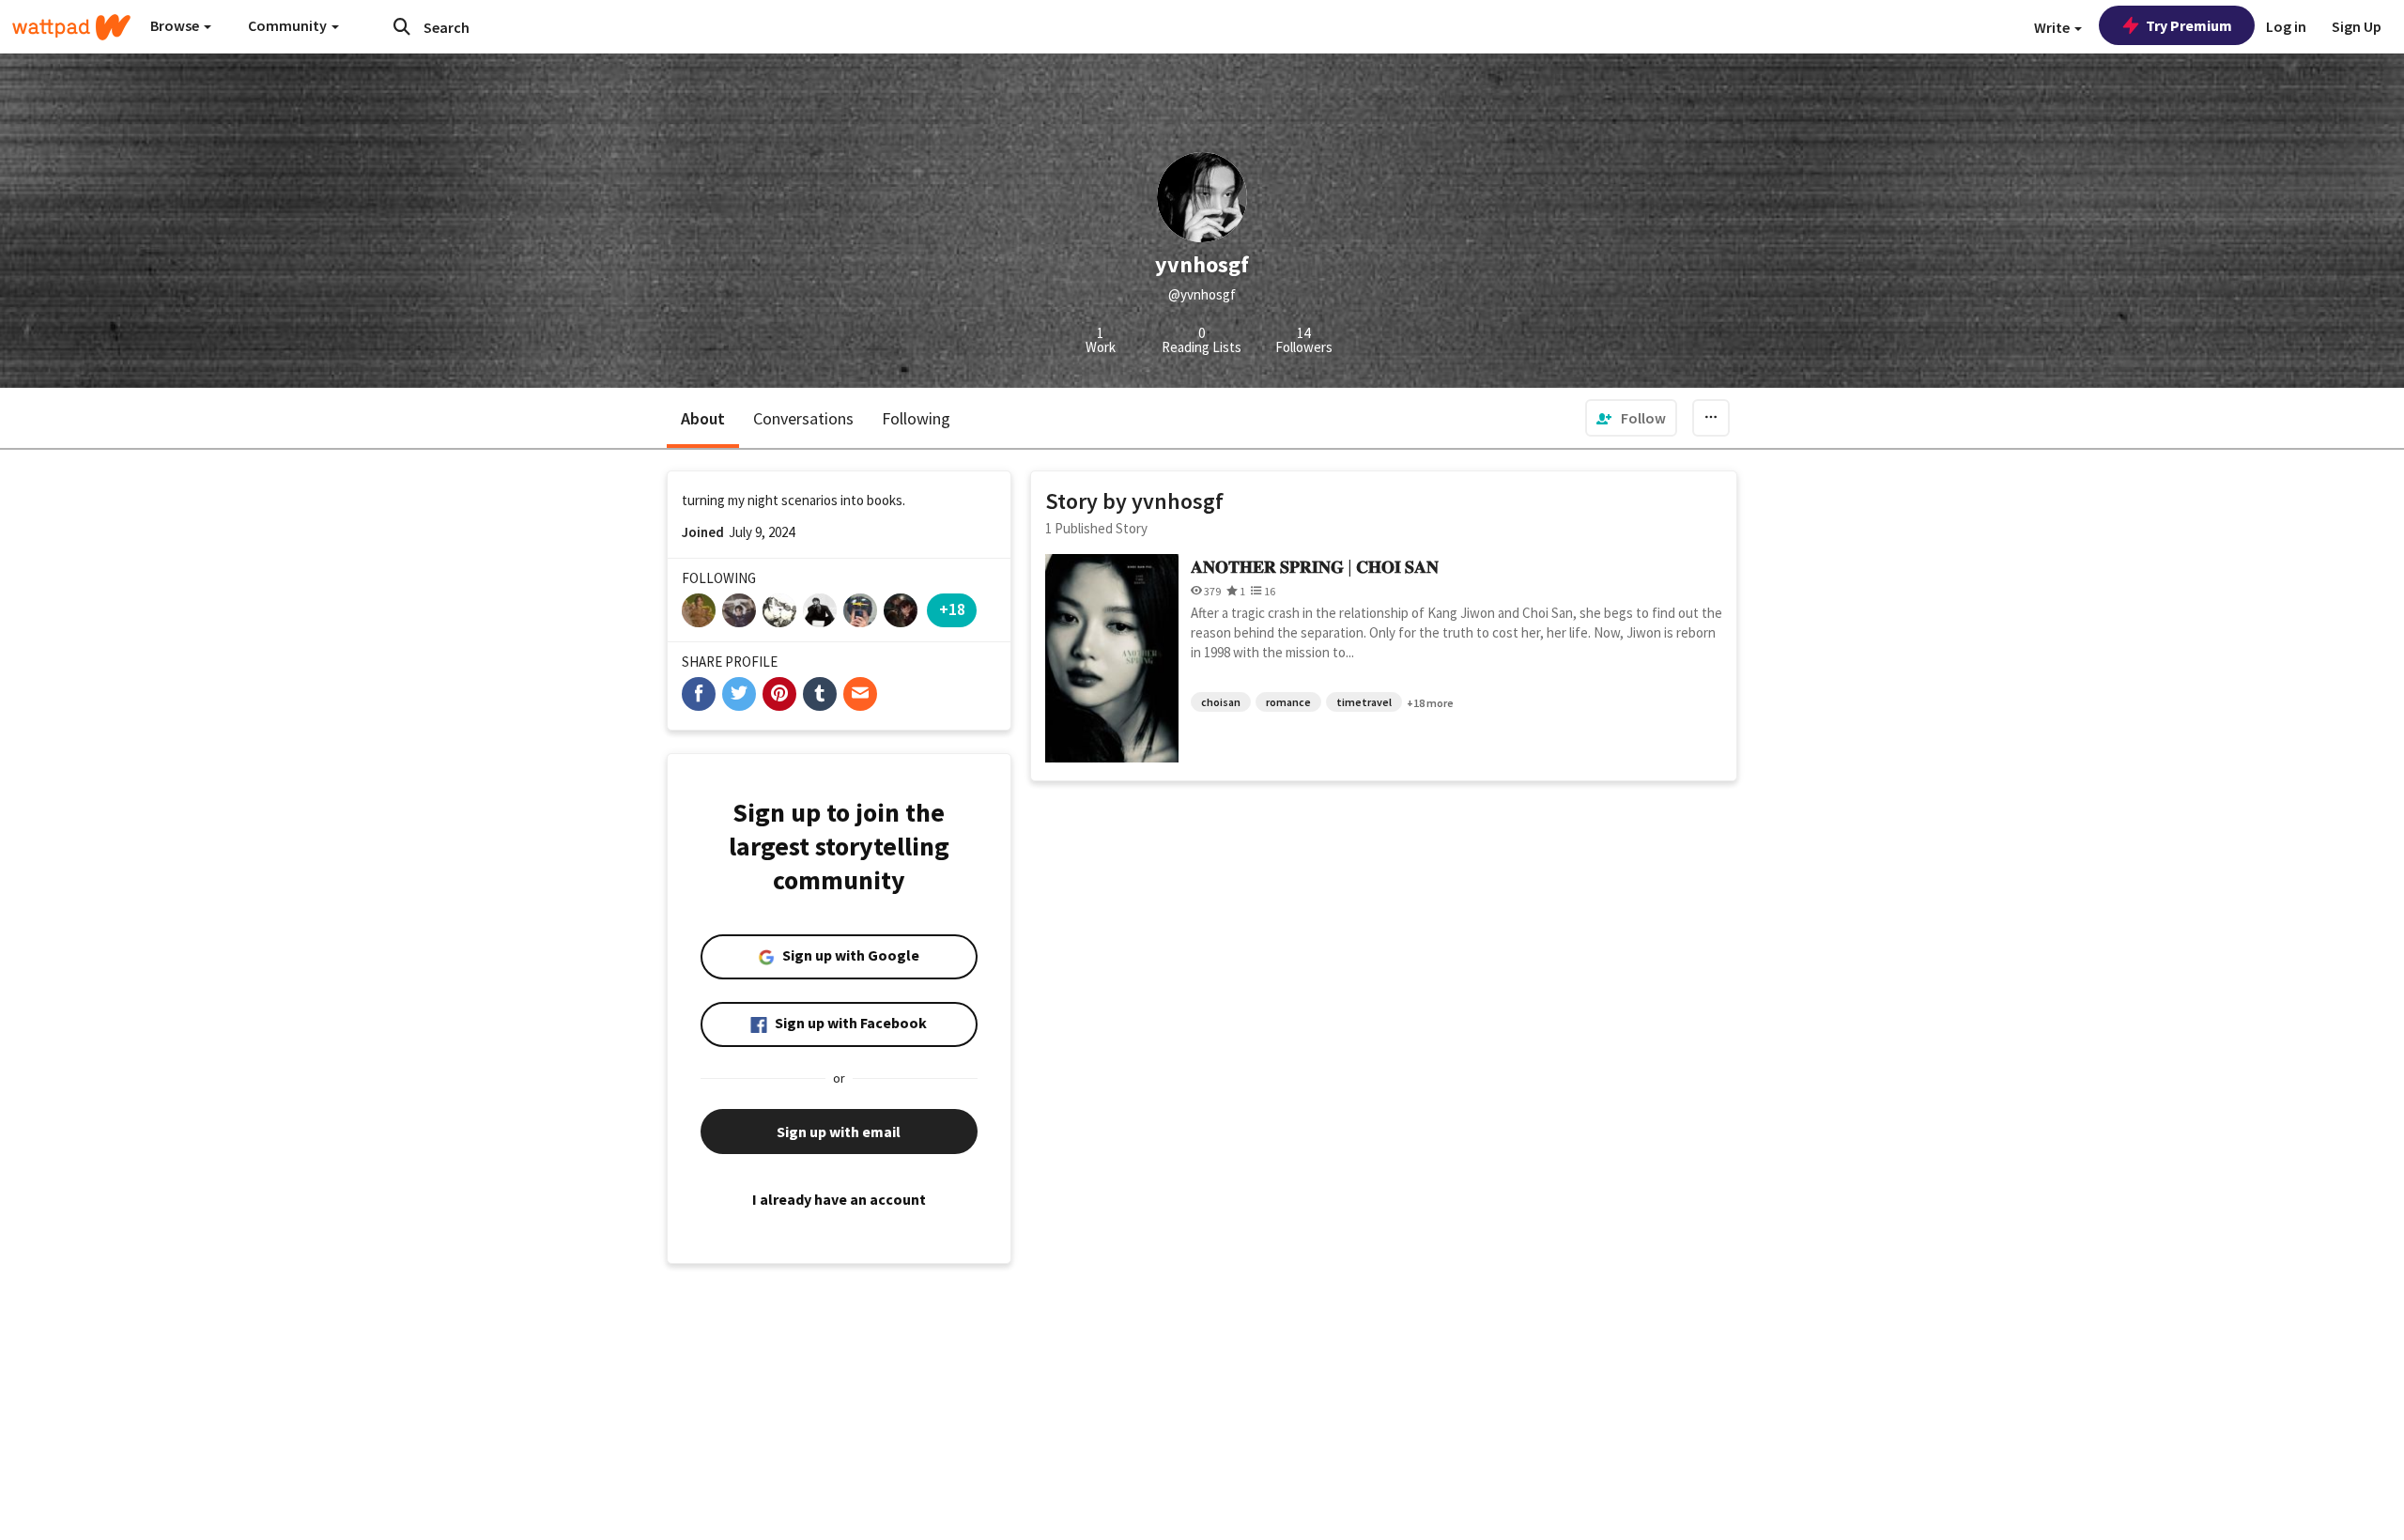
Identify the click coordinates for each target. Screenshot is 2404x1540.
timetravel (1364, 702)
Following (916, 418)
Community (289, 25)
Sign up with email (839, 1132)
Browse (176, 25)
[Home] (71, 27)
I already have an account (839, 1199)
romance (1288, 702)
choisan (1221, 702)
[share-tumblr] (820, 694)
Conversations (803, 418)
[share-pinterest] (779, 694)
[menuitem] (1631, 418)
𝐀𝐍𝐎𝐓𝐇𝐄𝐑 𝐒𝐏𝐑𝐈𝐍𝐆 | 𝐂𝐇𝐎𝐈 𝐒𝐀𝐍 (1315, 567)
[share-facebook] (699, 694)
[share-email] (860, 694)
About (703, 418)
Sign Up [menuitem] (2357, 26)
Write (2053, 27)
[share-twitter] (739, 694)
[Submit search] (402, 26)
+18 (952, 609)
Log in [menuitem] (2286, 26)
